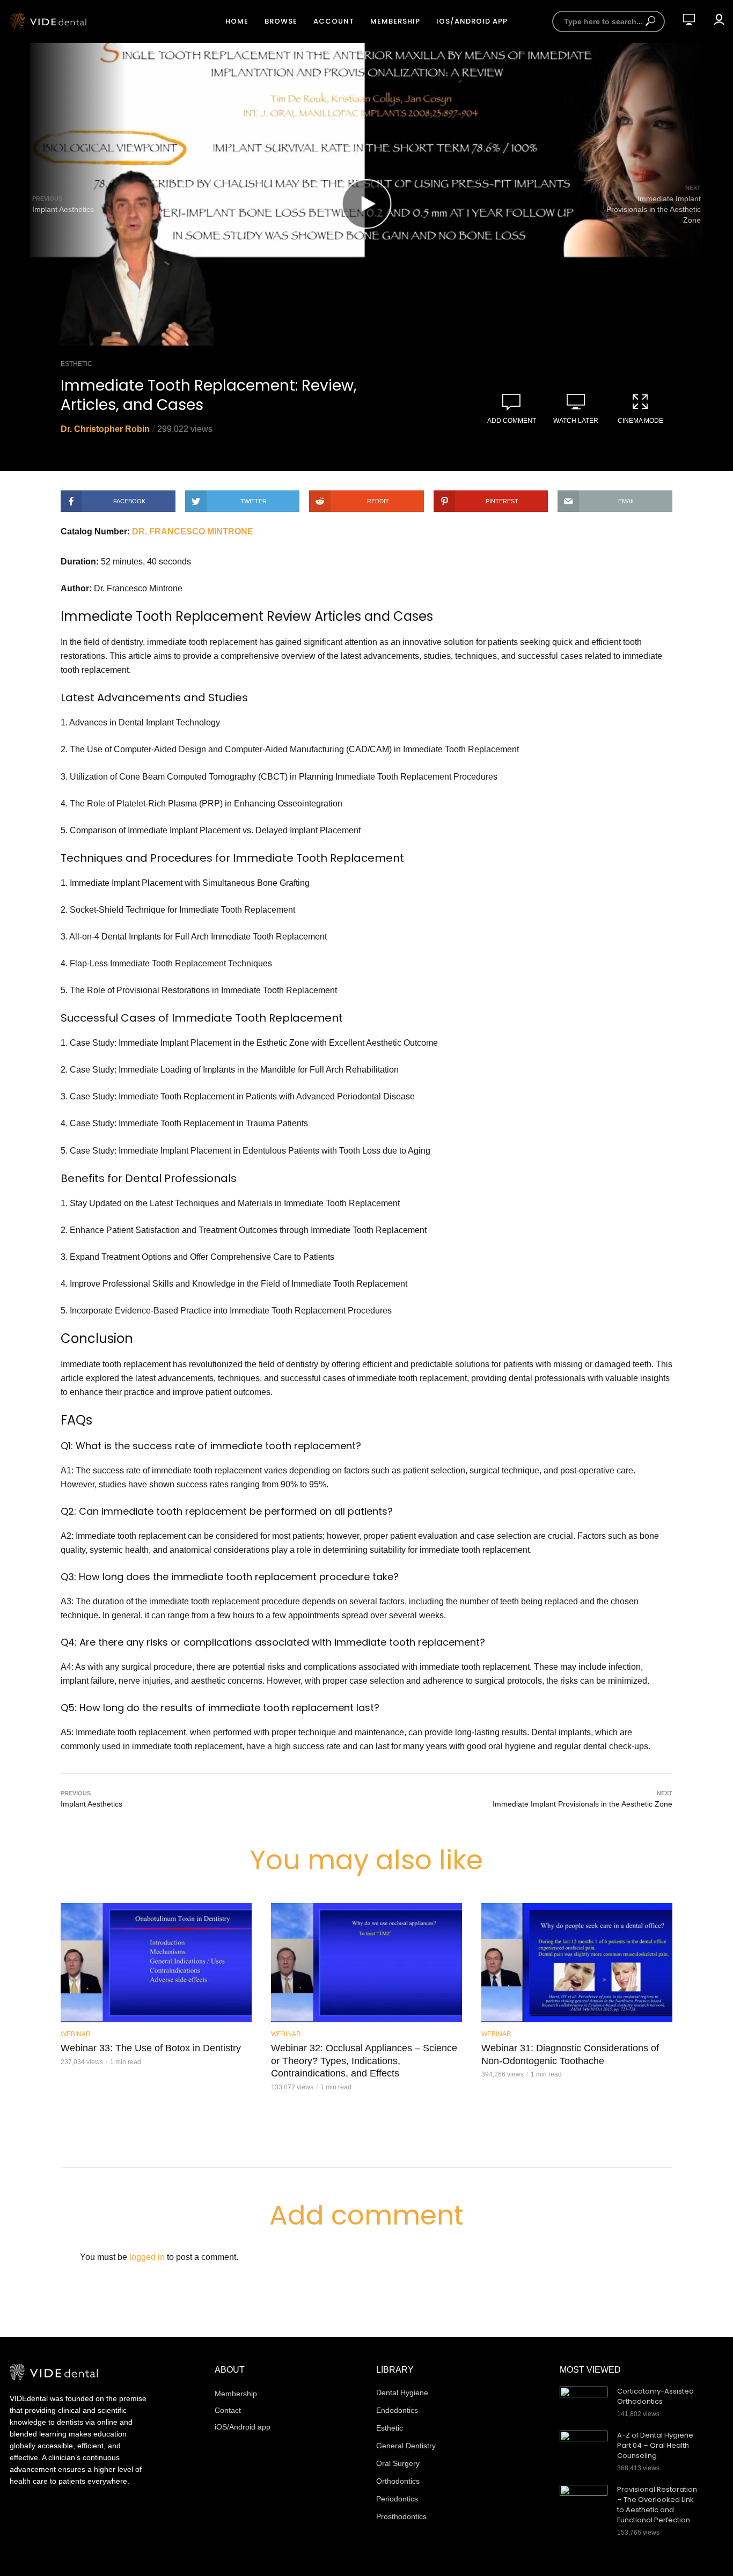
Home (237, 21)
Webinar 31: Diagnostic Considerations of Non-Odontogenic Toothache (570, 2054)
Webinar (76, 2034)
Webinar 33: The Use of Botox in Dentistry (151, 2048)
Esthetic (76, 364)
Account (334, 21)
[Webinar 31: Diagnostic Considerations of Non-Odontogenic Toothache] (577, 1963)
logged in (147, 2257)
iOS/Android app (472, 21)
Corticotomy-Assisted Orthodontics (655, 2397)
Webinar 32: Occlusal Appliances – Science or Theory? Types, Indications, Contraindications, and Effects (364, 2061)
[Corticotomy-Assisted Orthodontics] (584, 2403)
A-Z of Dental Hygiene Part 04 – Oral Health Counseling (655, 2446)
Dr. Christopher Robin (105, 429)
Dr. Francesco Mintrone (193, 531)
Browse (281, 21)
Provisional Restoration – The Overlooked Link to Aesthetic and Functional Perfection (657, 2505)
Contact (228, 2410)
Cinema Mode (640, 421)
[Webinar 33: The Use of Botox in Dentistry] (156, 1963)
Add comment (512, 421)
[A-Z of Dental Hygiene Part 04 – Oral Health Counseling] (584, 2447)
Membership (395, 21)
